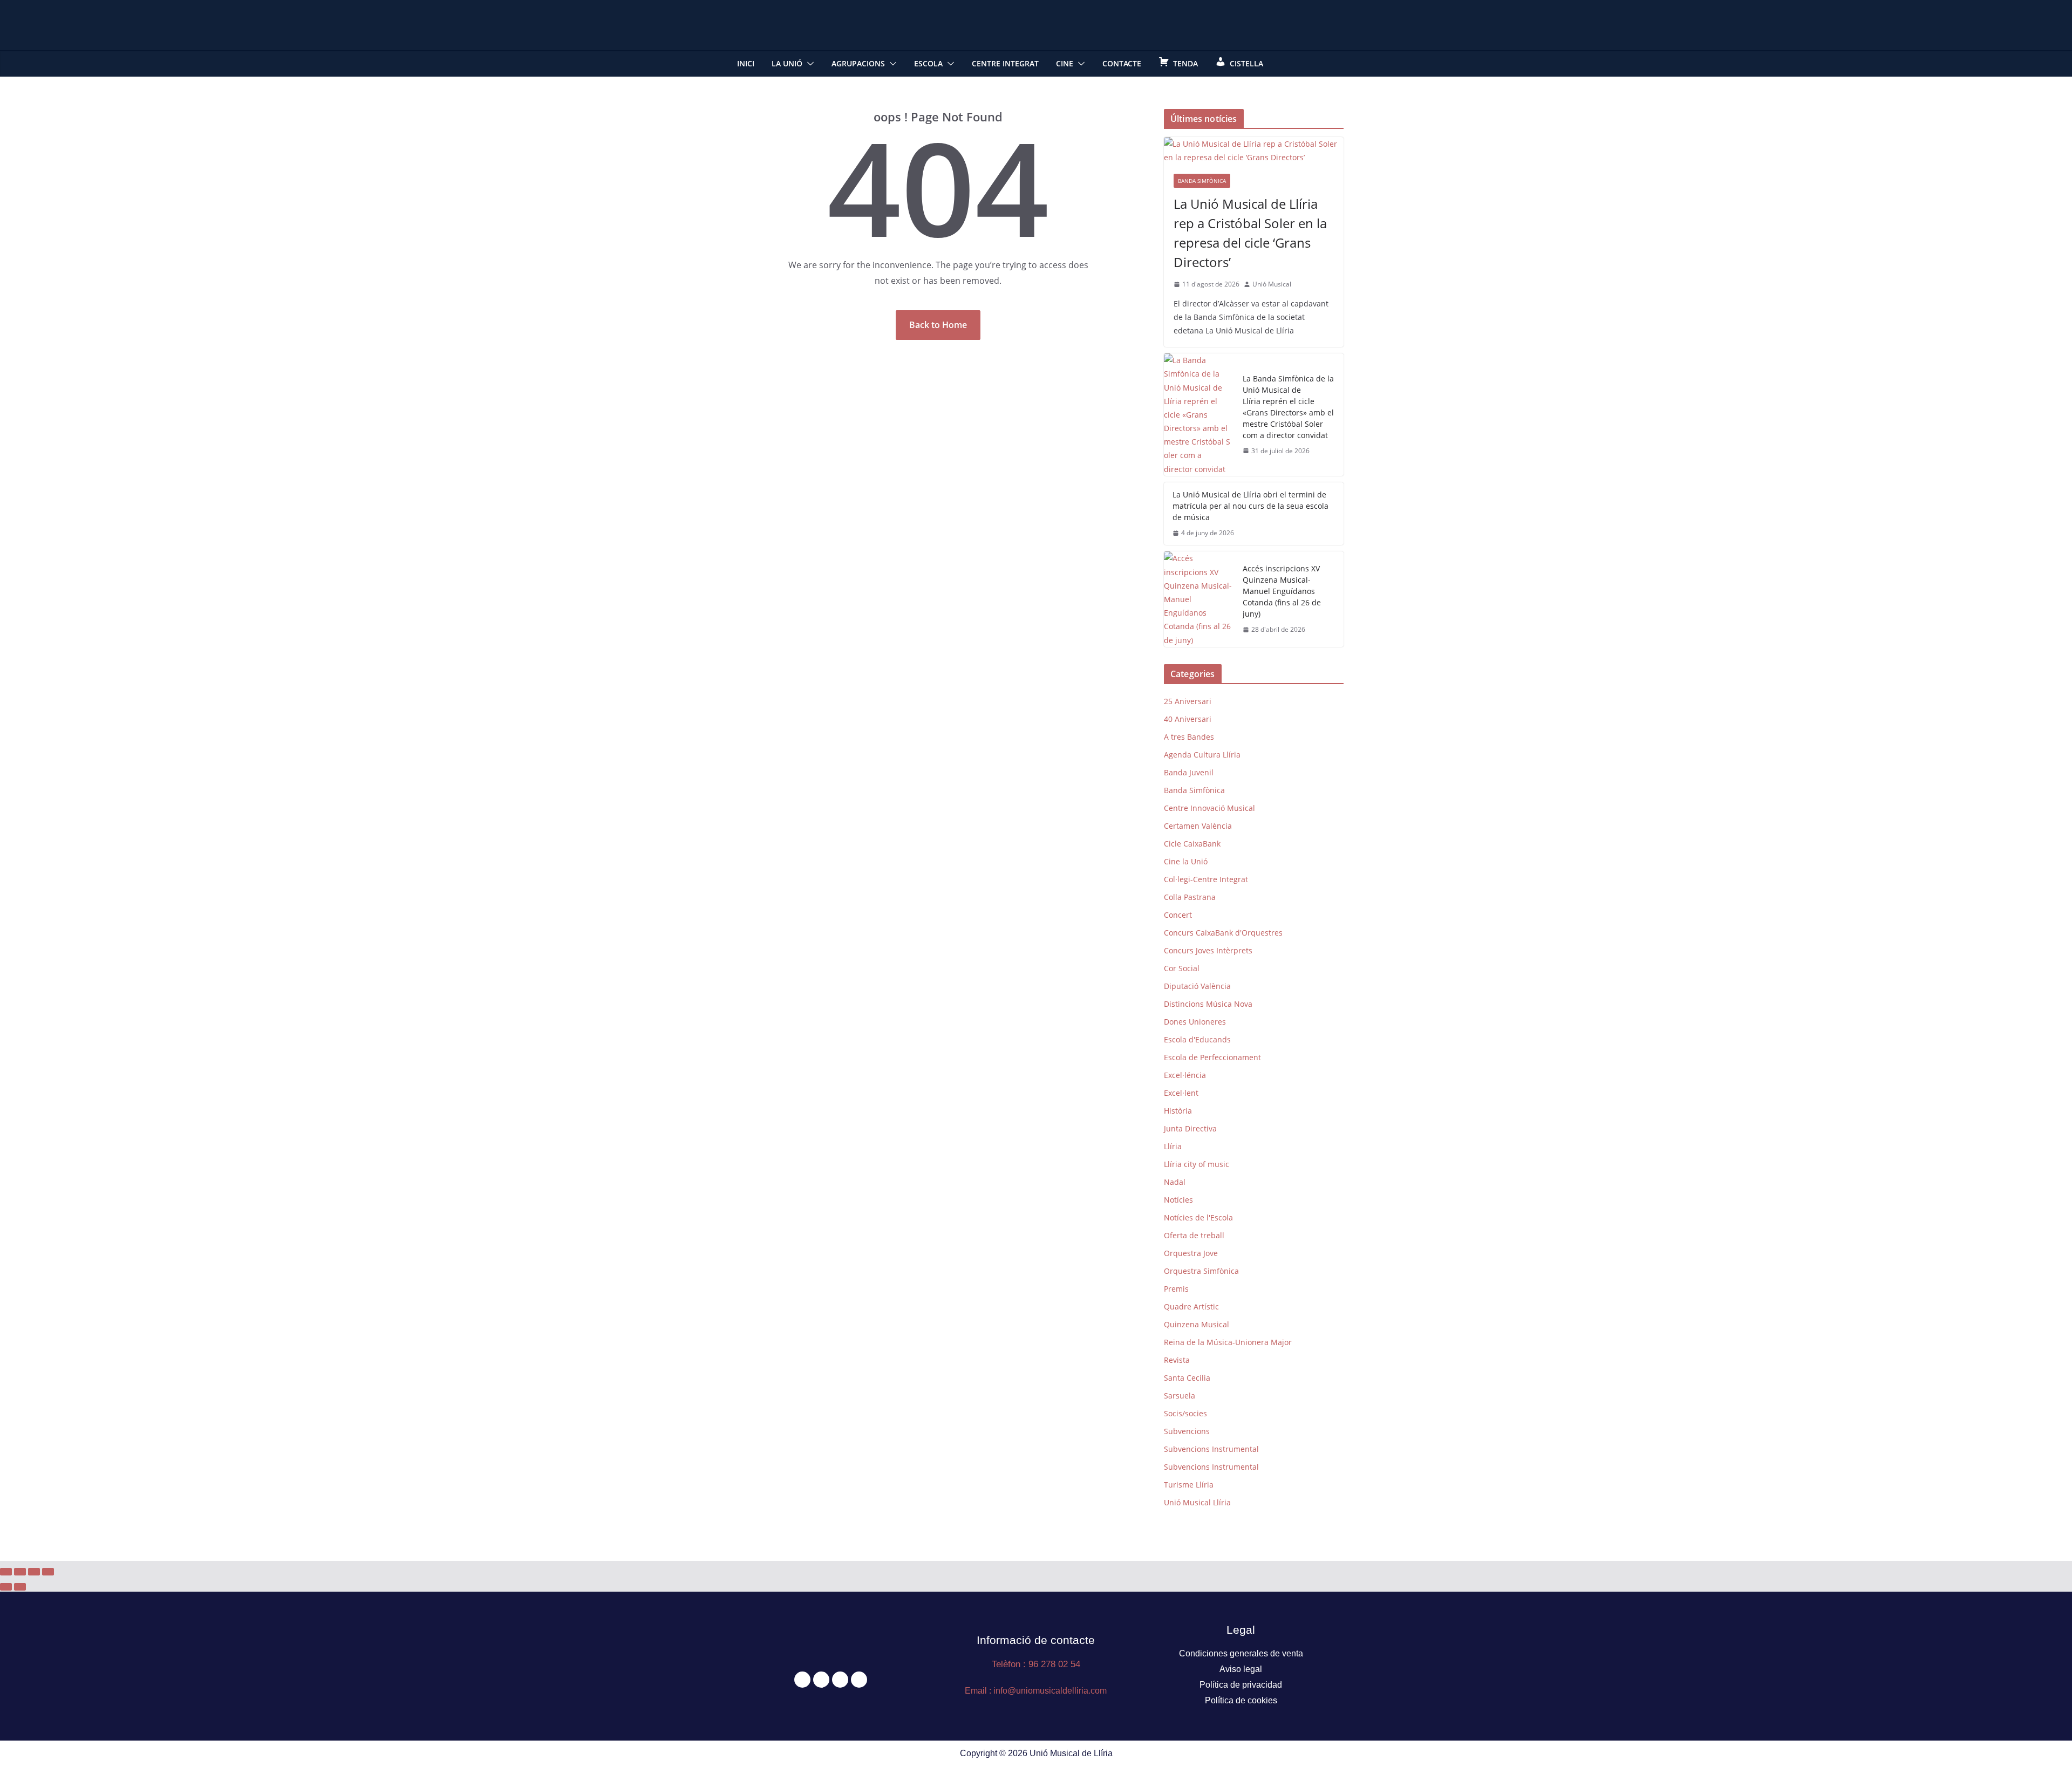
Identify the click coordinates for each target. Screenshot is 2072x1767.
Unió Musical (1272, 284)
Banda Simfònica (1202, 181)
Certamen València (1198, 826)
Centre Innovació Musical (1209, 808)
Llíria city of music (1197, 1164)
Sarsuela (1180, 1396)
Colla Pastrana (1190, 897)
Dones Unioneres (1195, 1022)
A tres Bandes (1189, 737)
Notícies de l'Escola (1198, 1217)
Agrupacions (858, 63)
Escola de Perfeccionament (1212, 1057)
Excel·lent (1181, 1093)
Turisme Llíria (1189, 1485)
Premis (1176, 1289)
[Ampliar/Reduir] (6, 1572)
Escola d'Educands (1197, 1039)
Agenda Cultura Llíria (1202, 755)
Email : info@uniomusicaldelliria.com (1036, 1691)
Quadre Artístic (1191, 1307)
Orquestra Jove (1191, 1253)
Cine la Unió (1186, 861)
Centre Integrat (1005, 63)
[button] (808, 64)
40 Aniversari (1188, 719)
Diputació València (1197, 986)
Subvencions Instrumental (1211, 1449)
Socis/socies (1185, 1413)
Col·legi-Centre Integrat (1206, 879)
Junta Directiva (1190, 1128)
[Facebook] (802, 1680)
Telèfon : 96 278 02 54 (1036, 1664)
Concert (1178, 915)
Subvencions (1187, 1431)
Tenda (1185, 63)
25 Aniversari (1188, 701)
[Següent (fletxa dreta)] (20, 1587)
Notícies (1178, 1200)
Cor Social (1182, 968)
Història (1178, 1111)
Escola (928, 63)
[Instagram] (840, 1680)
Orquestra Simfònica (1201, 1271)
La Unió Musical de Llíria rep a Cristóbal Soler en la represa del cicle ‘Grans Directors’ (1250, 233)
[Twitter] (821, 1680)
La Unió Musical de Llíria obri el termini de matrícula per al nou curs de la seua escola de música (1250, 506)
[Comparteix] (34, 1572)
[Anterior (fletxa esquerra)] (6, 1587)
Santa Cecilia (1187, 1378)
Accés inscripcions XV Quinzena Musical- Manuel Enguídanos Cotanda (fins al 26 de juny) (1282, 591)
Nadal (1175, 1182)
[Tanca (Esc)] (48, 1572)
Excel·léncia (1185, 1075)
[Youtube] (859, 1680)
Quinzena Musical (1197, 1324)
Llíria (1173, 1146)
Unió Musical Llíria (1197, 1502)
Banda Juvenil (1189, 772)
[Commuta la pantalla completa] (20, 1572)
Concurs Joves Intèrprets (1208, 950)
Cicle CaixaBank (1192, 844)
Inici (746, 63)
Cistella (1246, 63)
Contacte (1122, 63)
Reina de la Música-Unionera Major (1228, 1342)
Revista (1177, 1360)
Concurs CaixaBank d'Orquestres (1223, 933)
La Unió (787, 63)
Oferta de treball (1194, 1235)
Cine (1065, 63)
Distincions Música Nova (1208, 1004)
